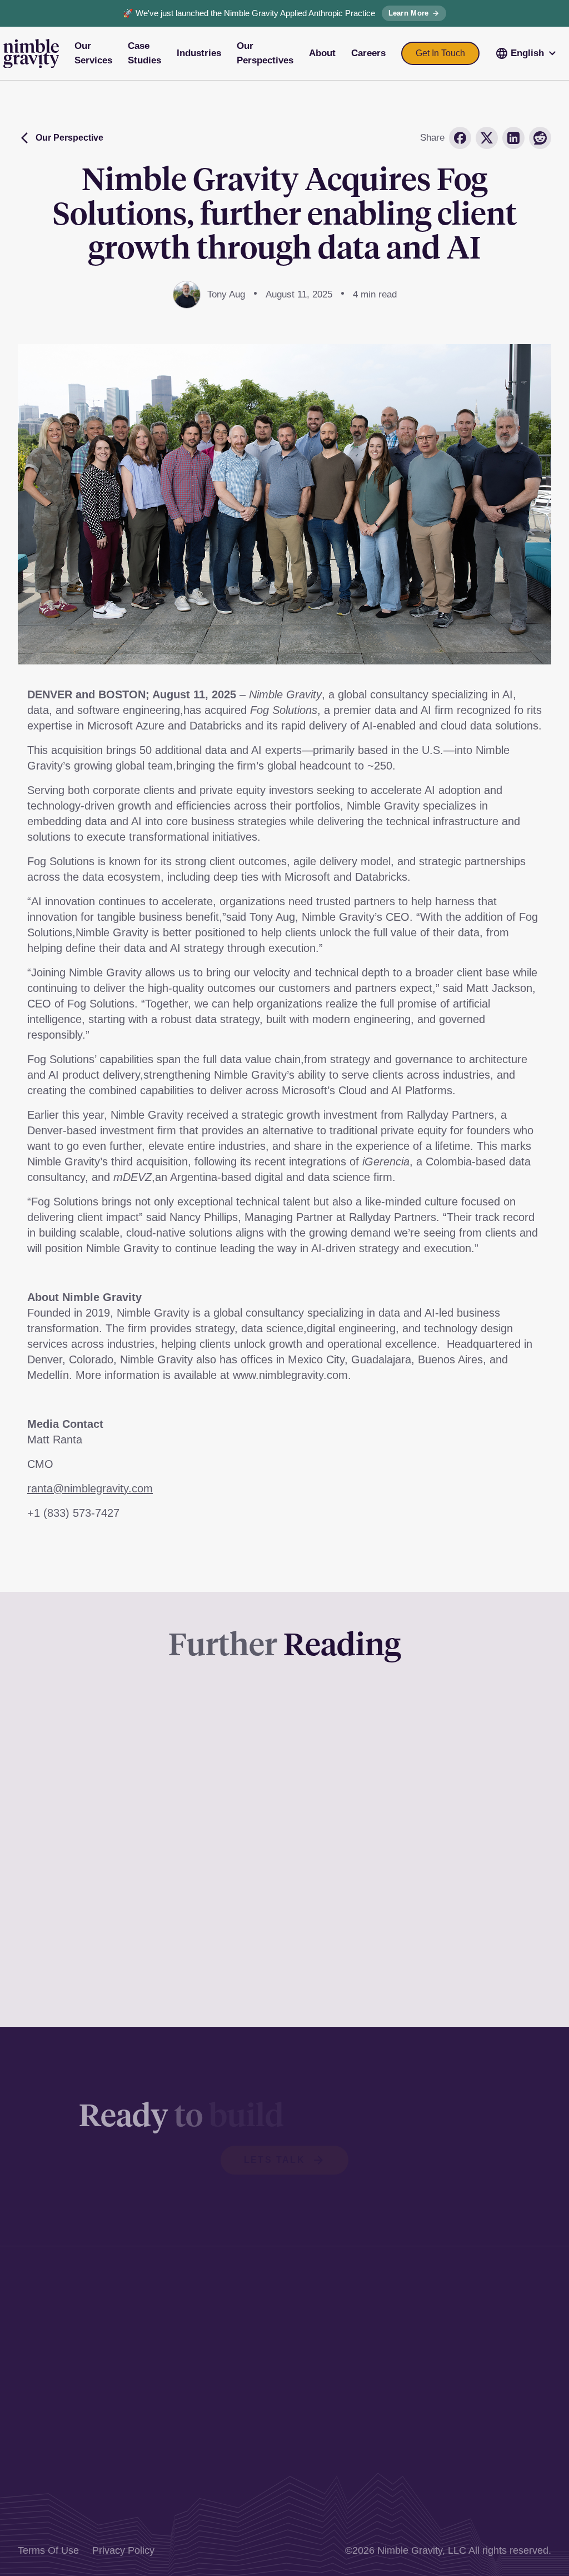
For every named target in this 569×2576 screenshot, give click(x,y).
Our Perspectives (506, 2357)
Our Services (497, 2302)
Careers (486, 2394)
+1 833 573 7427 (268, 2416)
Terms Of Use (48, 2550)
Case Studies (498, 2320)
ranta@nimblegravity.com (90, 1488)
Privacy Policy (123, 2550)
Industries (490, 2339)
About (481, 2376)
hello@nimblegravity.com (286, 2434)
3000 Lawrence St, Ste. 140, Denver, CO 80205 (283, 2309)
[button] (527, 53)
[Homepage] (31, 54)
